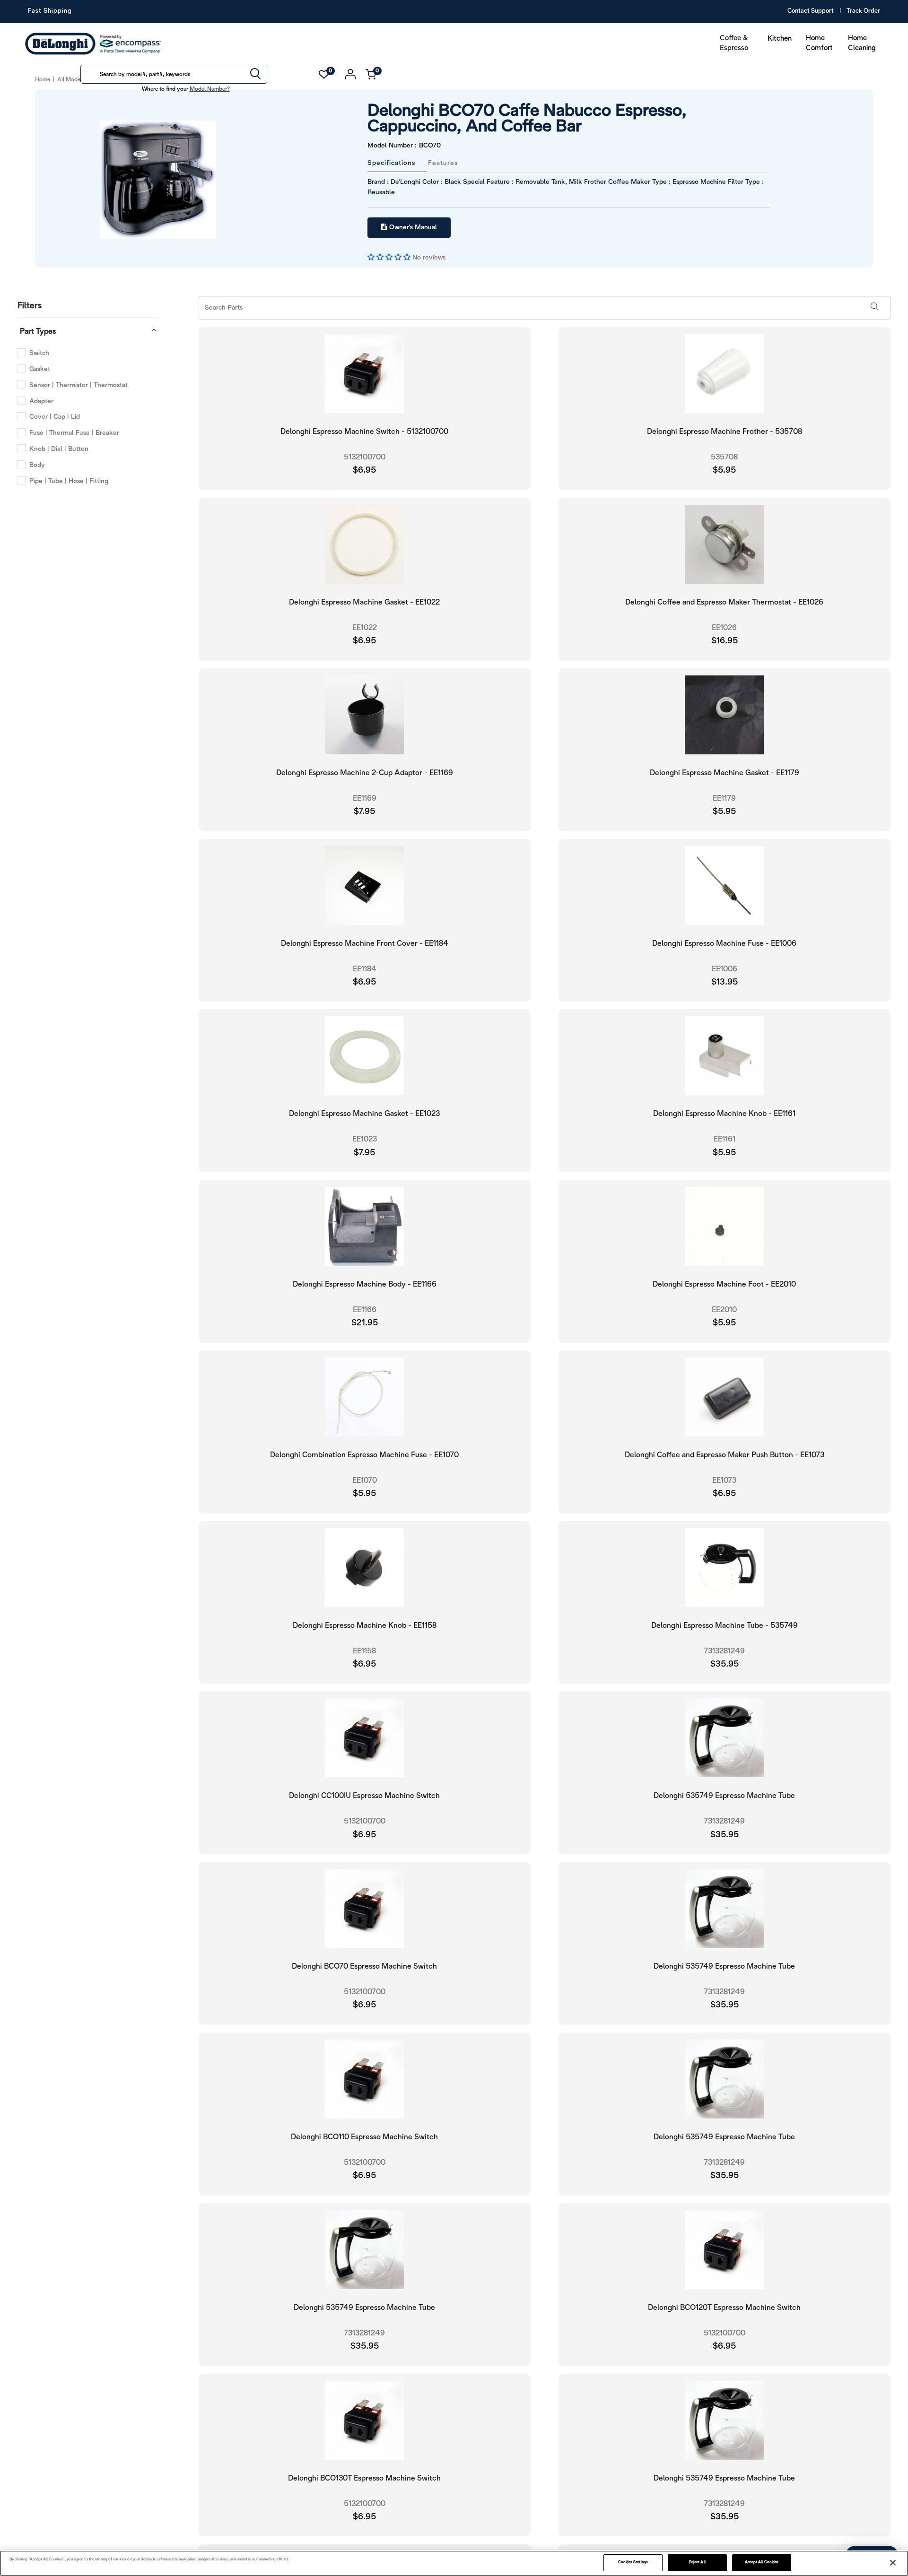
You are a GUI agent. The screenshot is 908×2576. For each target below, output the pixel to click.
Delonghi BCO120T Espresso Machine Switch (724, 2307)
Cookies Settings (633, 2562)
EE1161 (725, 1138)
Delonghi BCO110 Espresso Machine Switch (364, 2136)
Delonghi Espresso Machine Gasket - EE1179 (725, 772)
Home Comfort (819, 43)
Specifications (391, 162)
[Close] (893, 2563)
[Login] (351, 74)
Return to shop (719, 656)
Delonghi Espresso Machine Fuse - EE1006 (724, 943)
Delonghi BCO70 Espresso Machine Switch (364, 1966)
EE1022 (365, 627)
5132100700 (365, 456)
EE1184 (365, 968)
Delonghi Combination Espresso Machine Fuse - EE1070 (364, 1454)
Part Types (38, 331)
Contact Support (811, 11)
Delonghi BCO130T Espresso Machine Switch (364, 2477)
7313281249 (724, 1650)
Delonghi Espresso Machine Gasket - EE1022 (364, 601)
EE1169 (365, 798)
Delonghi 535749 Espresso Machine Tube (724, 1795)
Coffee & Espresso (734, 43)
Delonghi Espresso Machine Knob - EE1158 (365, 1625)
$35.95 (725, 1664)
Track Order (863, 11)
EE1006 (725, 968)
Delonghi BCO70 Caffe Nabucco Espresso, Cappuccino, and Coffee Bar (564, 119)
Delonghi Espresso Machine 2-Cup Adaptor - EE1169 (365, 772)
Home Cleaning (862, 43)
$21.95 (365, 1322)
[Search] (255, 75)
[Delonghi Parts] (96, 44)
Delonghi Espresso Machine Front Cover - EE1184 (365, 943)
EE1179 (724, 798)
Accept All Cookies (762, 2562)
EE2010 (724, 1309)
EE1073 (724, 1480)
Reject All (697, 2562)
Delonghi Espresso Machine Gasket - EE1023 (364, 1113)
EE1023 (365, 1138)
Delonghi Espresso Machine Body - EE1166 (365, 1284)
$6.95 (364, 470)
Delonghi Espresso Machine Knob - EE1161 (724, 1113)
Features (443, 162)
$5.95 (724, 811)
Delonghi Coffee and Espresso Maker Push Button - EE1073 (725, 1454)
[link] (882, 2528)
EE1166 (365, 1309)
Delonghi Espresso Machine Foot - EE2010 (724, 1284)
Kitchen (780, 39)
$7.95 (364, 811)
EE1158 (364, 1650)
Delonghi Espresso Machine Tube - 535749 (725, 1625)
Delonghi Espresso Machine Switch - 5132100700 (364, 431)
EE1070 (365, 1480)
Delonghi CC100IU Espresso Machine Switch (364, 1795)
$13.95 (725, 981)
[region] (454, 2563)
